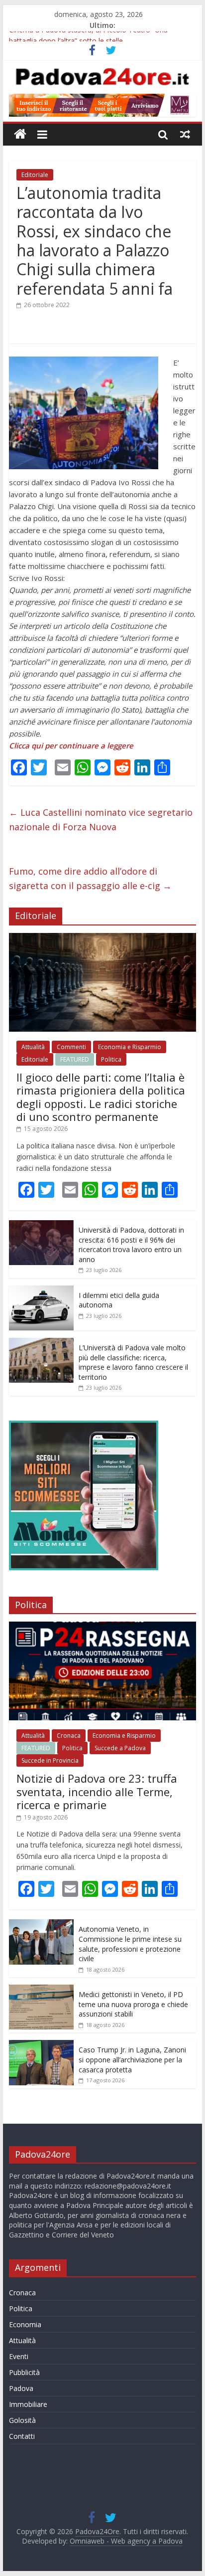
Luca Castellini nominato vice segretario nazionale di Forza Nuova (101, 820)
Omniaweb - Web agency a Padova (126, 2541)
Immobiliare (28, 2404)
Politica (111, 1059)
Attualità (33, 1047)
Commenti (71, 1047)
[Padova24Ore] (20, 134)
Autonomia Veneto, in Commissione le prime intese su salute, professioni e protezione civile (130, 1944)
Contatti (22, 2436)
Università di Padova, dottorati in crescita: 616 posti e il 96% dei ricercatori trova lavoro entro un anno (131, 1245)
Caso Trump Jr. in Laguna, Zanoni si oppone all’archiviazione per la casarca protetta (132, 2059)
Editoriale (35, 175)
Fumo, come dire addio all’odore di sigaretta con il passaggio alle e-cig (90, 878)
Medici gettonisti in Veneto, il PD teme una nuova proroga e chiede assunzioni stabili (133, 2004)
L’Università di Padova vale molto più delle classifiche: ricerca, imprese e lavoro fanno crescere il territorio (133, 1362)
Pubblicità (24, 2372)
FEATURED (75, 1059)
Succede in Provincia (50, 1760)
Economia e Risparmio (130, 1047)
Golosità (22, 2420)
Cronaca (69, 1736)
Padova (21, 2388)
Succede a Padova (120, 1748)
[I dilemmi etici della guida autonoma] (41, 1291)
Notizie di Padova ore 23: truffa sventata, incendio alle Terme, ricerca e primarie (97, 1791)
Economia (25, 2324)
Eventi (19, 2356)
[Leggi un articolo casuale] (185, 134)
